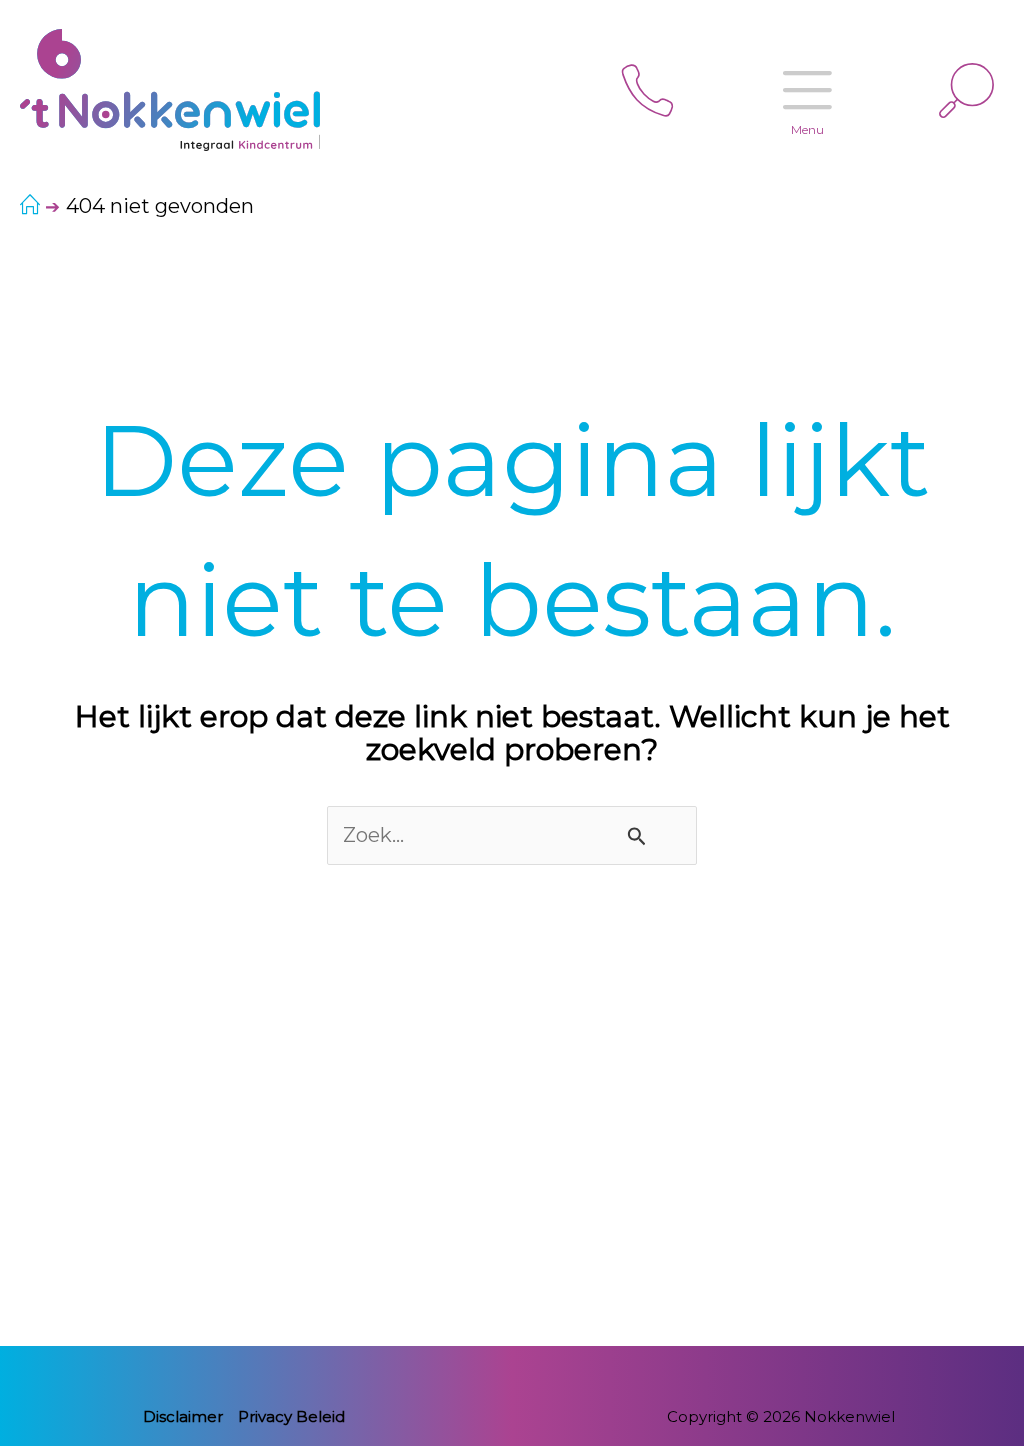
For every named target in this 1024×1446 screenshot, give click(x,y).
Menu (807, 129)
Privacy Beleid (291, 1416)
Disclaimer (183, 1416)
